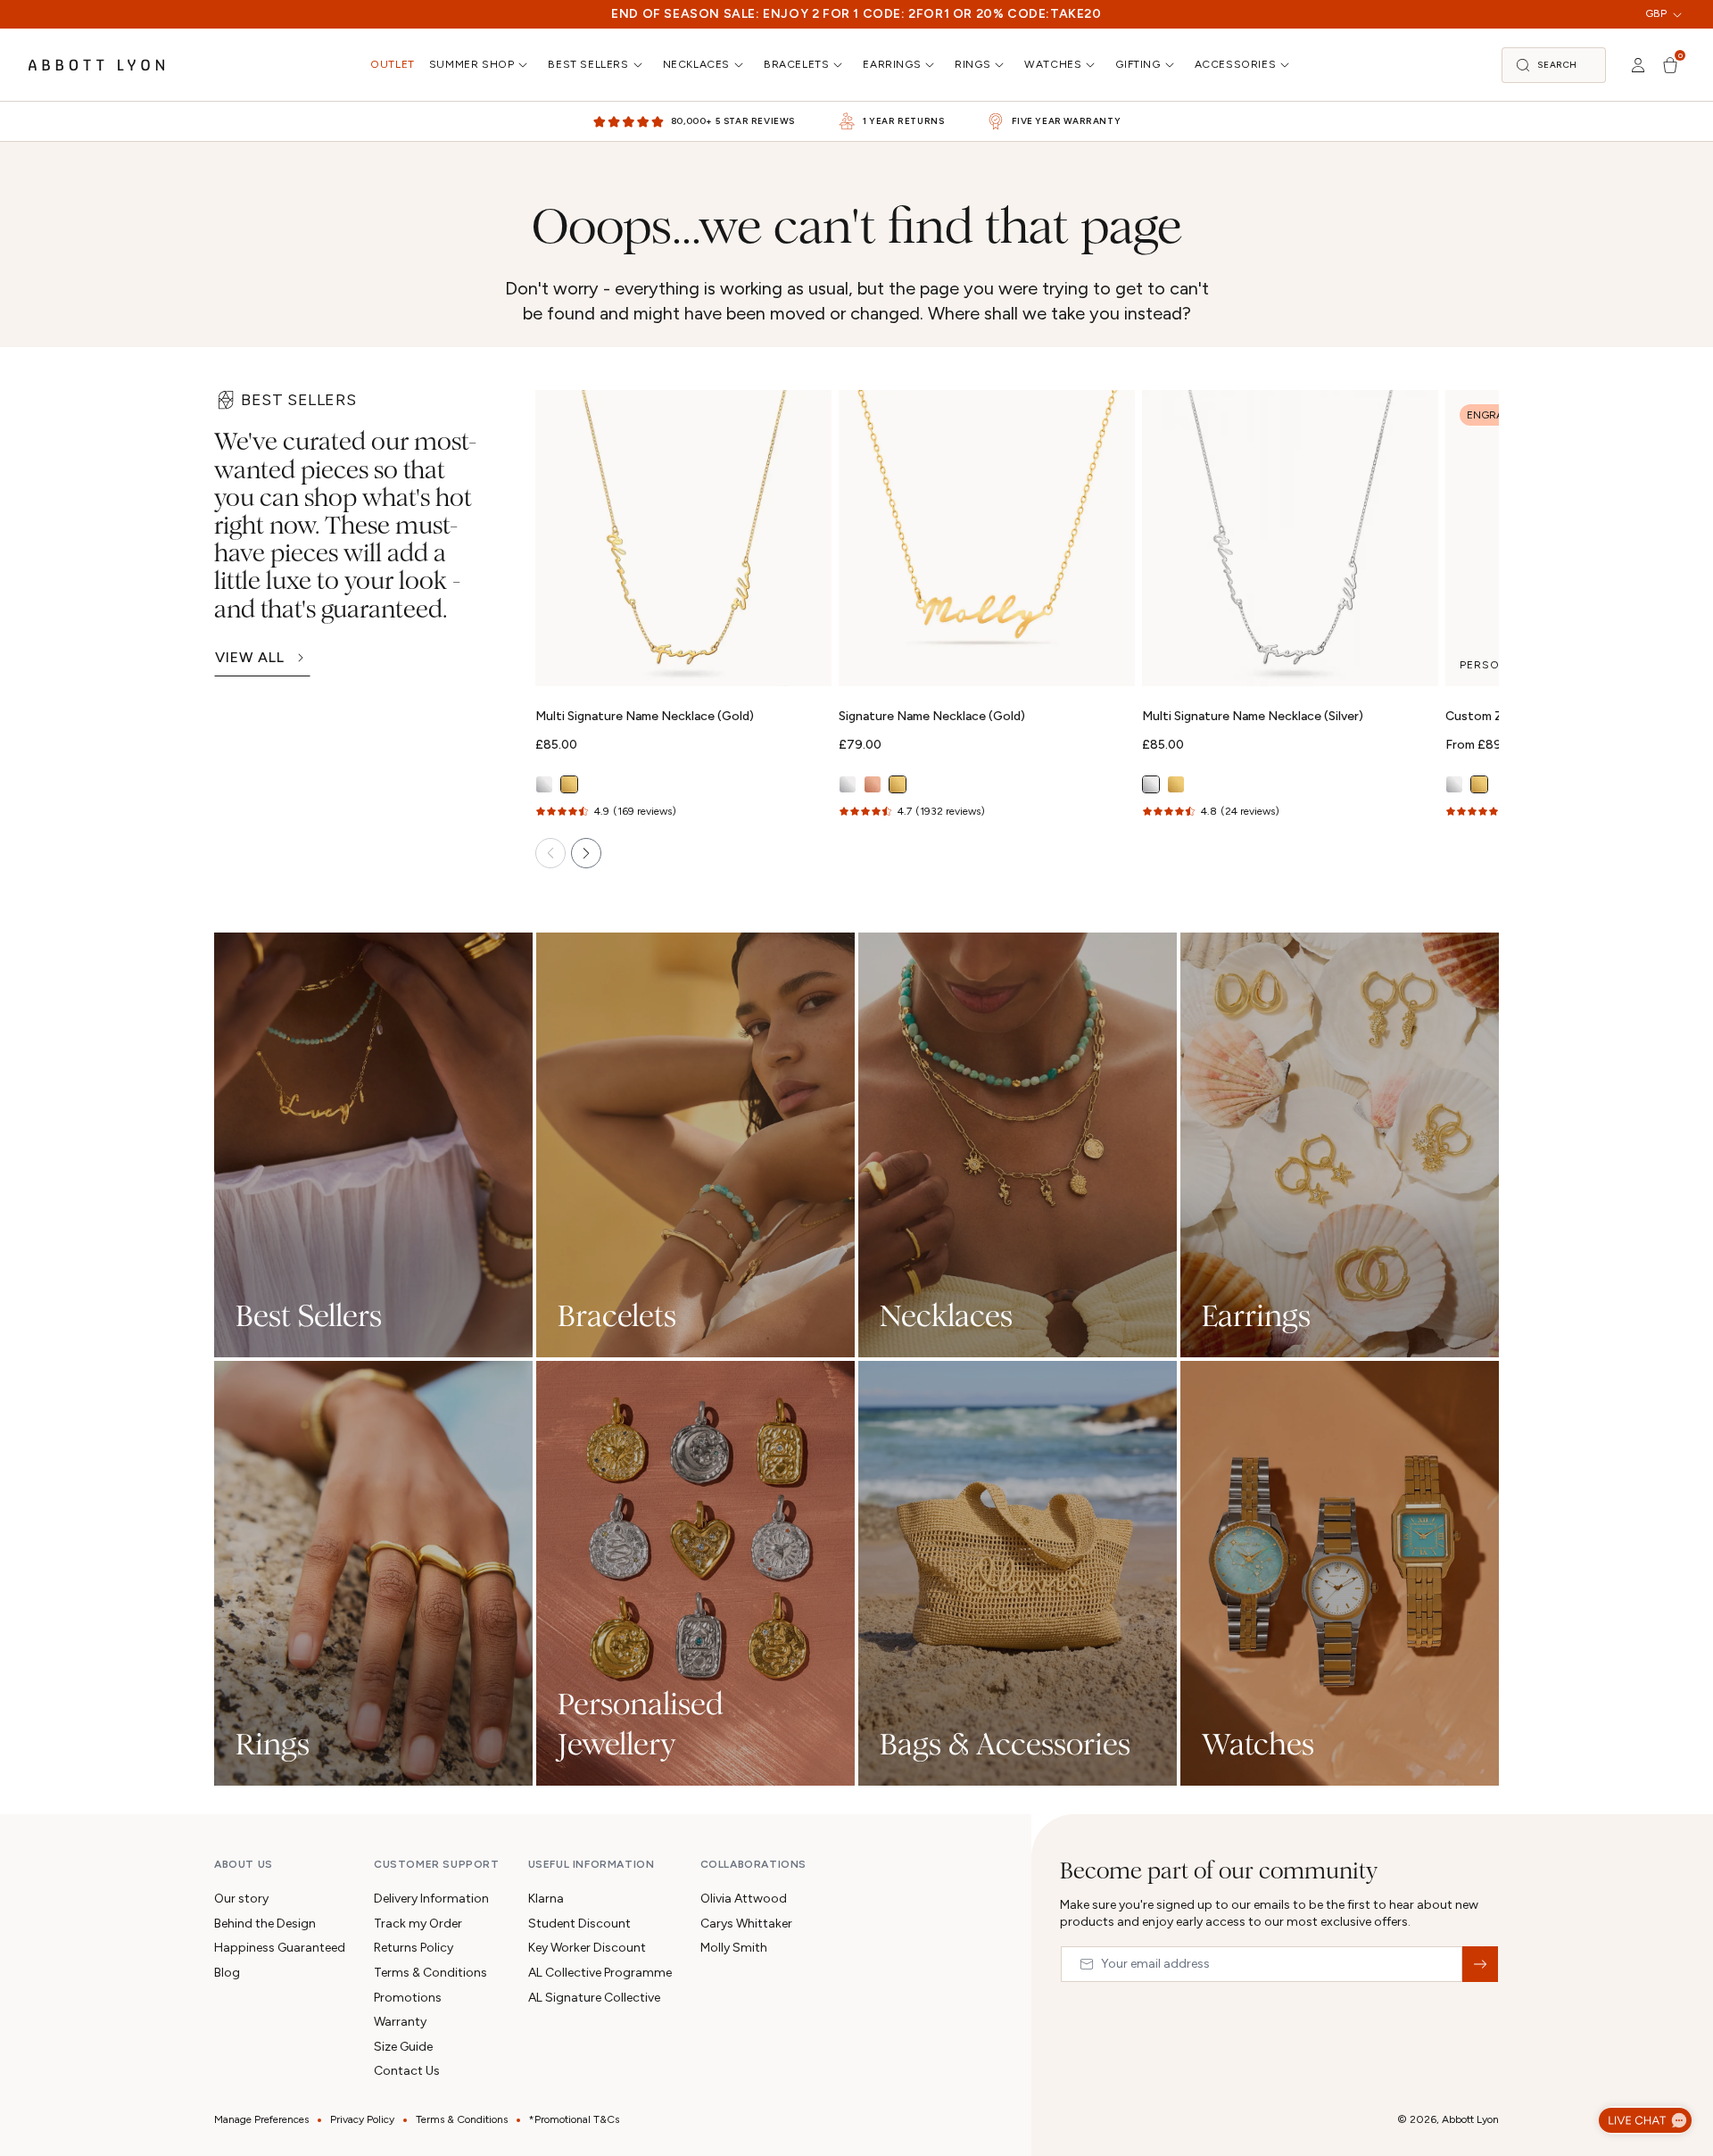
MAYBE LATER (856, 1317)
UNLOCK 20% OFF (857, 1249)
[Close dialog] (1108, 791)
